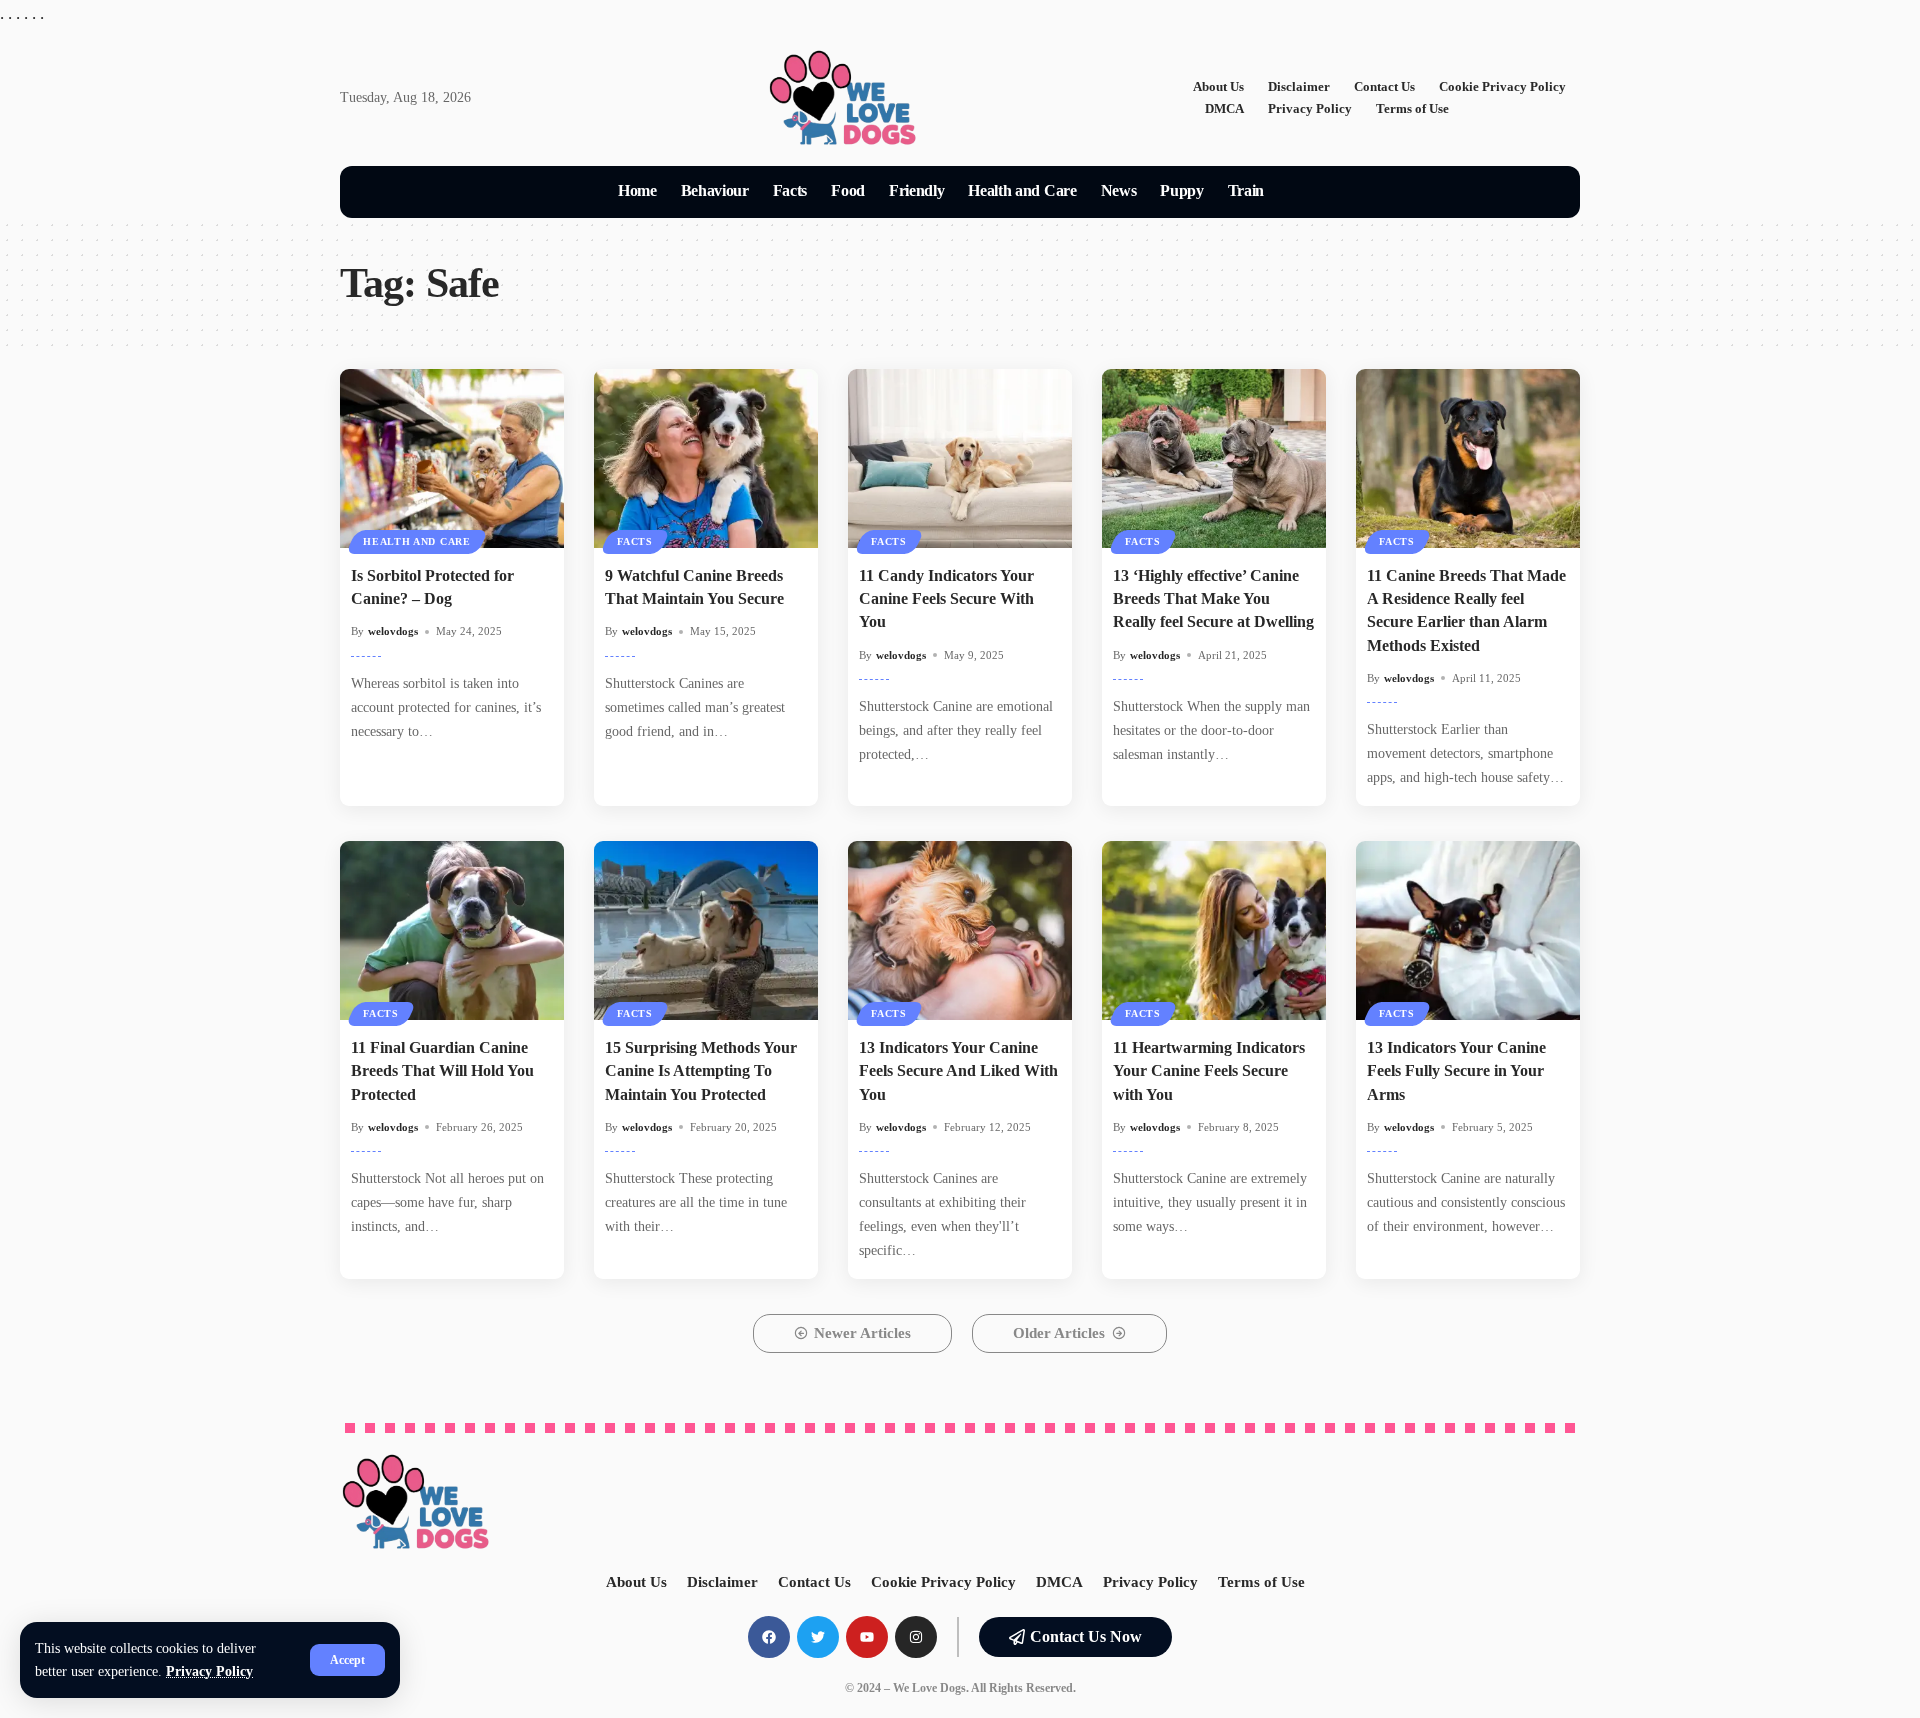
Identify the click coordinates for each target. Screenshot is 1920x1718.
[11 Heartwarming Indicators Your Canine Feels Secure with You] (1214, 930)
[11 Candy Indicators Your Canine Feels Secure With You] (960, 458)
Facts (635, 541)
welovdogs (393, 631)
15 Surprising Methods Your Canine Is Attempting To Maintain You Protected (701, 1070)
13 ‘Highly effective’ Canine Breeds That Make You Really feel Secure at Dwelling (1213, 598)
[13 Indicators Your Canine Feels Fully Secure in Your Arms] (1468, 930)
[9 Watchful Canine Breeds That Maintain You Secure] (706, 458)
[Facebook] (769, 1637)
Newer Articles (862, 1333)
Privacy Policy (209, 1671)
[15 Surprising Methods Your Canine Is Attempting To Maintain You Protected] (706, 930)
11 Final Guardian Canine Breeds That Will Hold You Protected (442, 1070)
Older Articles (1059, 1333)
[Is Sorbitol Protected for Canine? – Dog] (452, 458)
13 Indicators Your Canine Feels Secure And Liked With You (958, 1070)
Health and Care (417, 541)
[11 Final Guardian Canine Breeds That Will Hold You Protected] (452, 930)
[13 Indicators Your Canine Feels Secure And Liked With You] (960, 930)
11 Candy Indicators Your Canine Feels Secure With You (946, 598)
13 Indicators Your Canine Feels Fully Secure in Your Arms (1456, 1070)
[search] (1300, 192)
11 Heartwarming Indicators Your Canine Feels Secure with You (1209, 1070)
